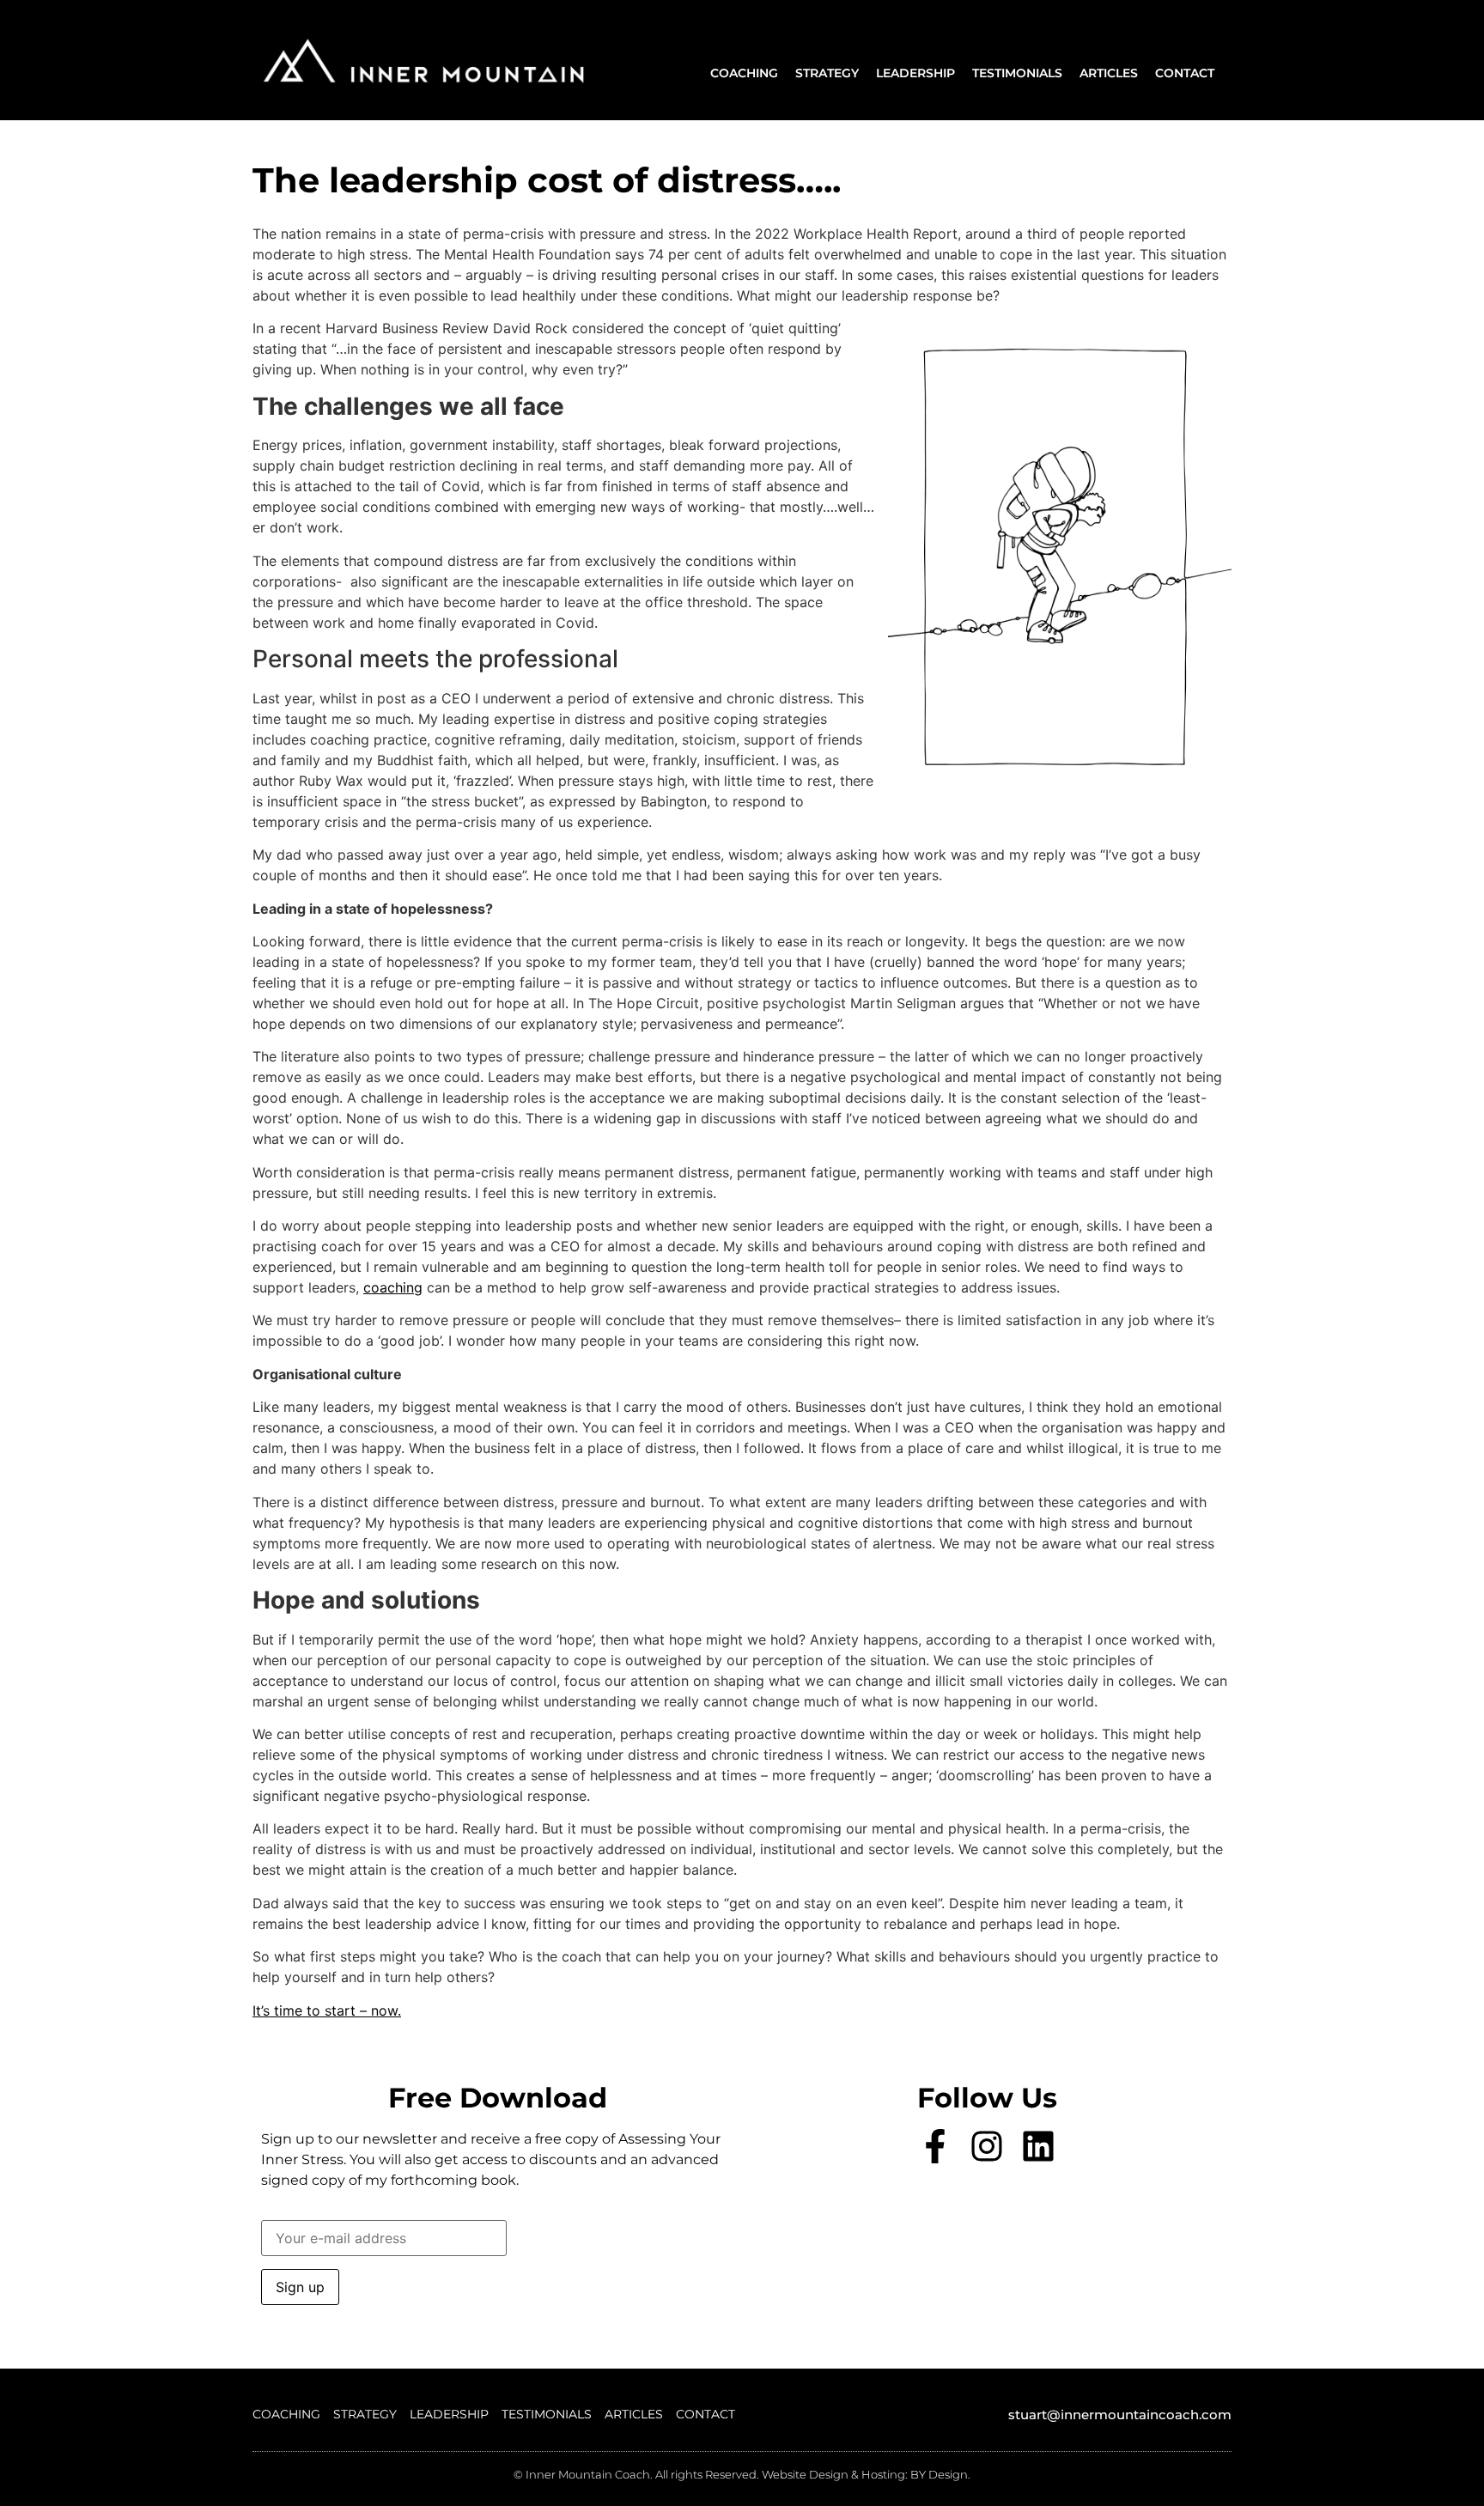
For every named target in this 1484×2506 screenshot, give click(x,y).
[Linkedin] (1038, 2146)
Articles (1109, 73)
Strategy (827, 73)
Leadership (915, 73)
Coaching (744, 73)
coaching (393, 1287)
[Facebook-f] (935, 2146)
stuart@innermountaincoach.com (1120, 2415)
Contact (1185, 73)
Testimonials (1017, 73)
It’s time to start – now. (327, 2010)
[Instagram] (987, 2146)
